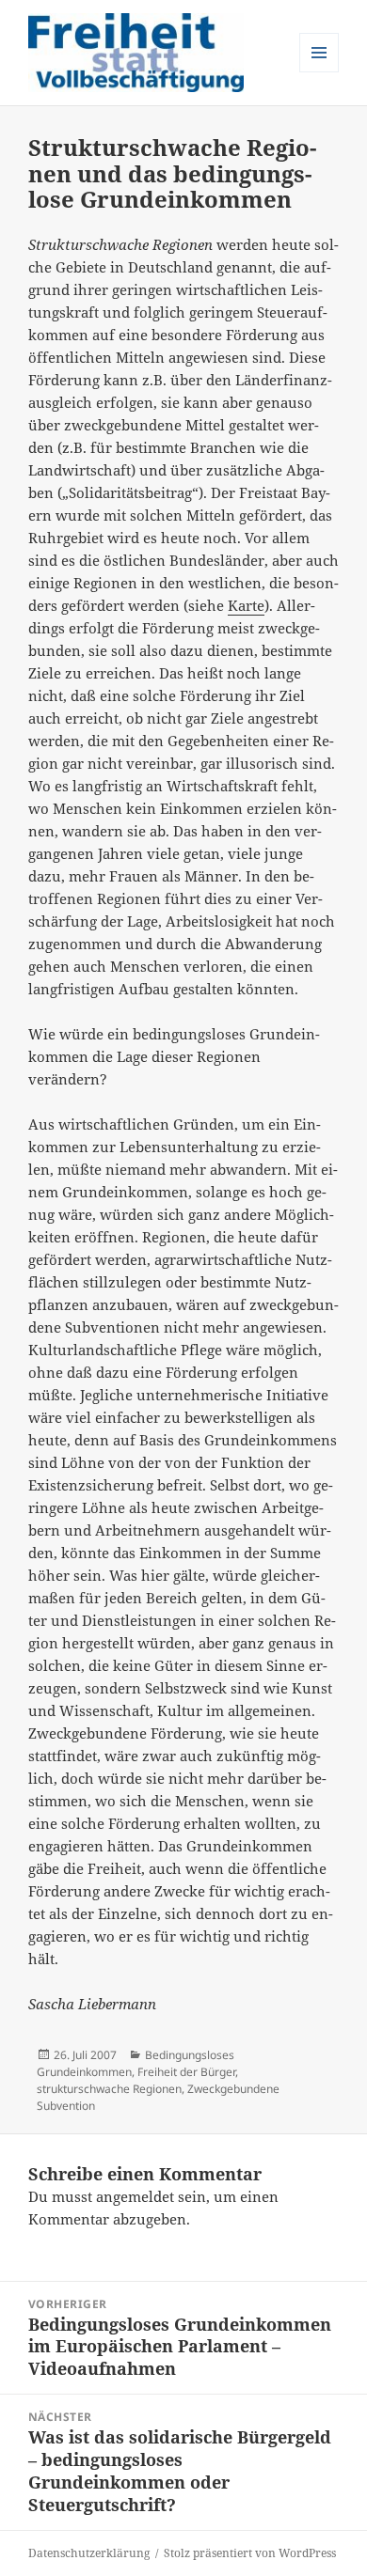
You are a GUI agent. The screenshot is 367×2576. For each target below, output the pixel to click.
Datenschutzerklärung (89, 2553)
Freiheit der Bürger (186, 2072)
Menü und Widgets (319, 72)
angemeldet (135, 2196)
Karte (246, 605)
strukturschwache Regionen (109, 2089)
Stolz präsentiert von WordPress (250, 2553)
